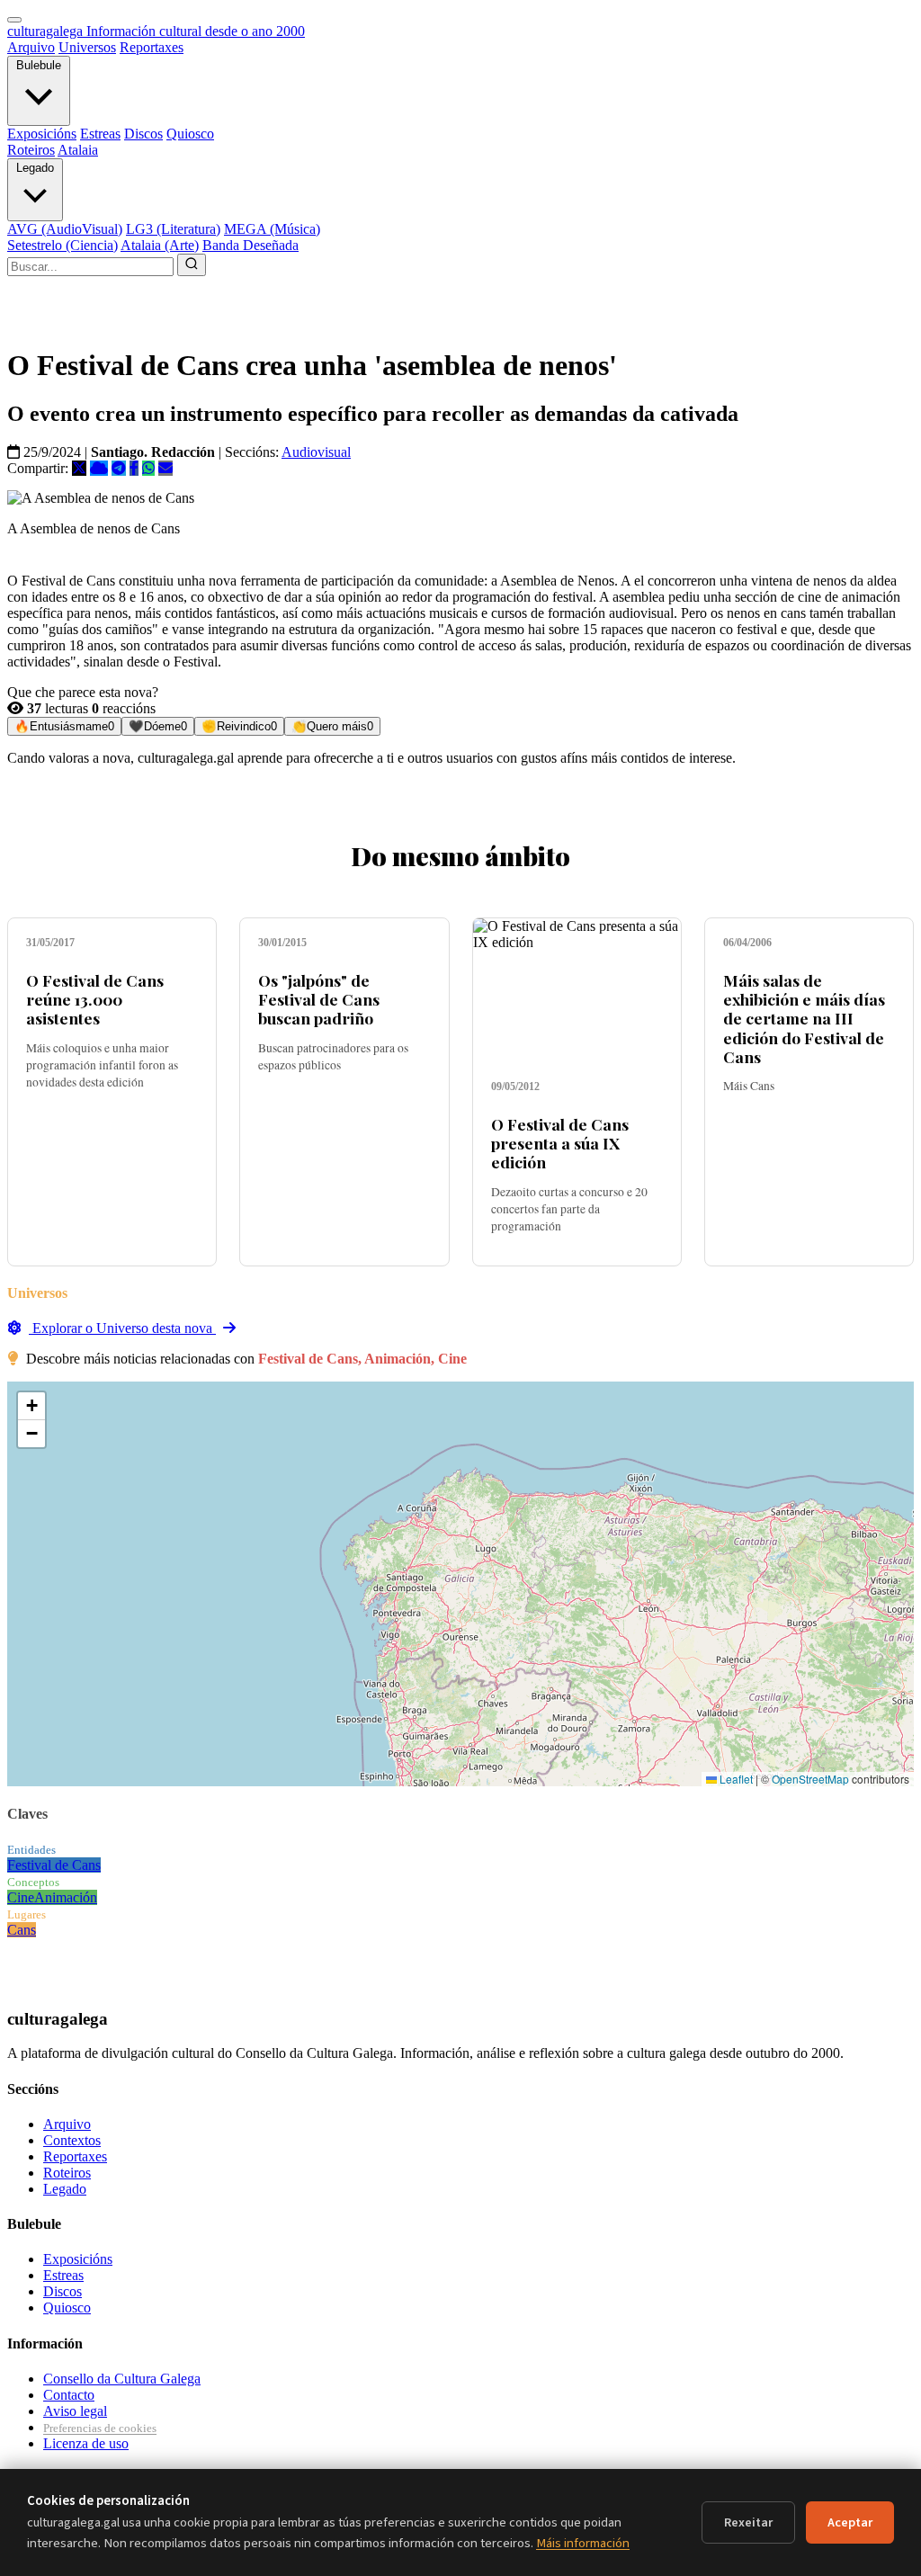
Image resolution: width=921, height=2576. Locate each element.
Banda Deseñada (250, 245)
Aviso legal (75, 2411)
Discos (143, 134)
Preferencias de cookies (100, 2428)
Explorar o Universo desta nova (122, 1328)
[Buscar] (192, 265)
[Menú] (14, 20)
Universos (87, 47)
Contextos (72, 2140)
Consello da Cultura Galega (122, 2379)
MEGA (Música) (272, 229)
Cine (21, 1897)
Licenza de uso (86, 2443)
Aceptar (850, 2522)
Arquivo (31, 47)
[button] (31, 1406)
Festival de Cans (54, 1865)
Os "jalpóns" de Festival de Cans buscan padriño (319, 999)
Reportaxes (152, 47)
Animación (66, 1897)
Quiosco (190, 134)
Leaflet (735, 1779)
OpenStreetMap (810, 1779)
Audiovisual (316, 452)
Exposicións (42, 134)
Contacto (69, 2395)
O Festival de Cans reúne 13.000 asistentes (95, 999)
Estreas (100, 134)
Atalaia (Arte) (160, 245)
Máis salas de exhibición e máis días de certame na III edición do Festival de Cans (804, 1018)
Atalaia (78, 150)
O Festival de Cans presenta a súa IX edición (560, 1143)
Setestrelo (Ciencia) (63, 245)
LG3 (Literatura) (173, 229)
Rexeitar (748, 2522)
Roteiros (31, 150)
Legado (35, 168)
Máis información (583, 2543)
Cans (22, 1930)
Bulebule (39, 65)
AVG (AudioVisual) (65, 229)
